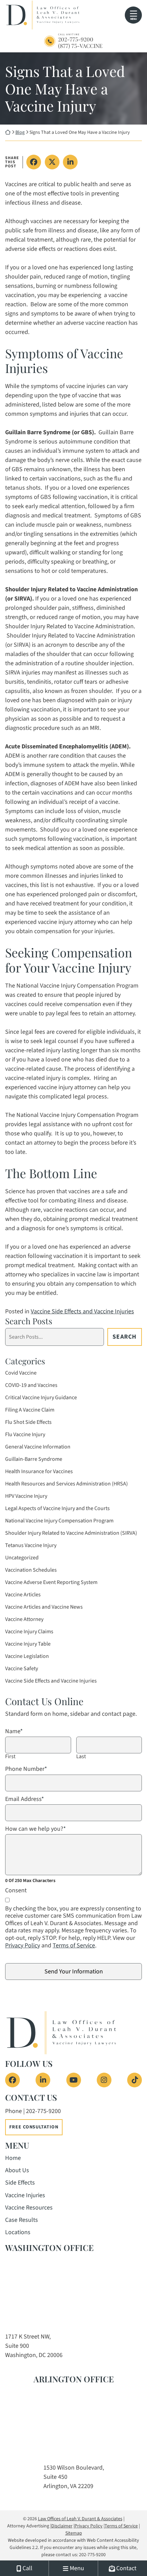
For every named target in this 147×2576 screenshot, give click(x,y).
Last (81, 1757)
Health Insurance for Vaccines (39, 1471)
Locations (18, 2232)
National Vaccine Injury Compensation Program (59, 1521)
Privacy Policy (23, 1946)
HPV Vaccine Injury (26, 1496)
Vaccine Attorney (24, 1619)
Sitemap (74, 2533)
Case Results (22, 2220)
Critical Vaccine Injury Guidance (41, 1398)
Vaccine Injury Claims (29, 1632)
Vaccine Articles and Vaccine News (44, 1607)
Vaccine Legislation (27, 1656)
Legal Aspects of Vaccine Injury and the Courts (57, 1508)
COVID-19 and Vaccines (31, 1385)
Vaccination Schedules (31, 1570)
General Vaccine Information (38, 1447)
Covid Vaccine (21, 1373)
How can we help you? (36, 1829)
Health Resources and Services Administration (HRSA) (66, 1484)
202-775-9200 (76, 39)
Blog (20, 132)
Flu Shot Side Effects (28, 1422)
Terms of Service (74, 1946)
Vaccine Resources (29, 2208)
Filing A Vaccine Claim (30, 1410)
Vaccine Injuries (25, 2195)
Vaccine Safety (22, 1669)
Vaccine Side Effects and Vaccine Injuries (82, 1311)
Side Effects (20, 2183)
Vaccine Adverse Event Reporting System (51, 1582)
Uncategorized (22, 1558)
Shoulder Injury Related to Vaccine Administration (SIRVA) (71, 1533)
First (10, 1757)
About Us (17, 2170)
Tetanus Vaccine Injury (31, 1545)
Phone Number (26, 1769)
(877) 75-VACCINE (80, 46)
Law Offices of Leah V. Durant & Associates (80, 2519)
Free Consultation (34, 2127)
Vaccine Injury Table (28, 1644)
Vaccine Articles (23, 1595)
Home (13, 2158)
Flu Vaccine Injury (25, 1434)
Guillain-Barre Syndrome (34, 1459)
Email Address (25, 1799)
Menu (133, 19)
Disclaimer (62, 2526)
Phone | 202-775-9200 (33, 2111)
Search (124, 1337)
